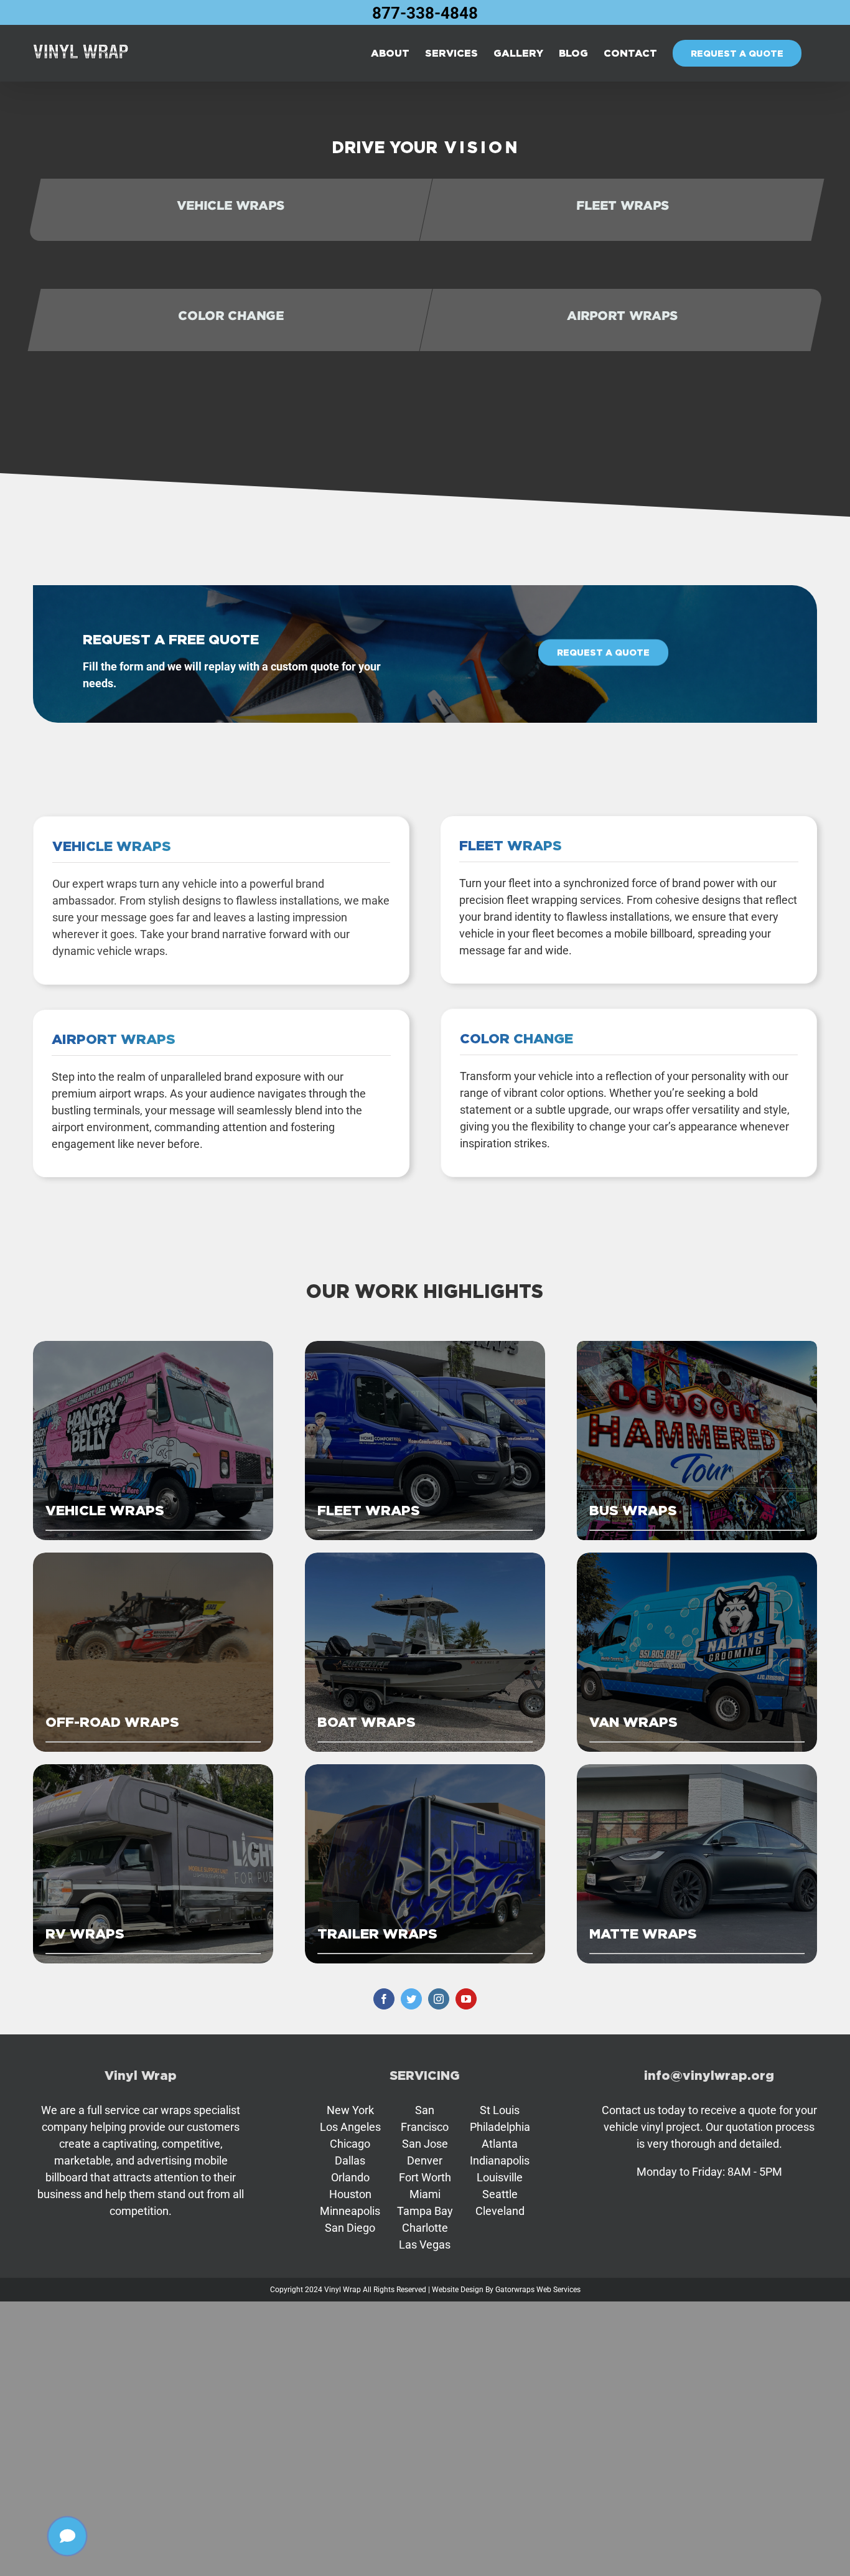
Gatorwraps (515, 2290)
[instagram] (439, 1999)
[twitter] (411, 1999)
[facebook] (384, 1999)
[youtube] (466, 1999)
